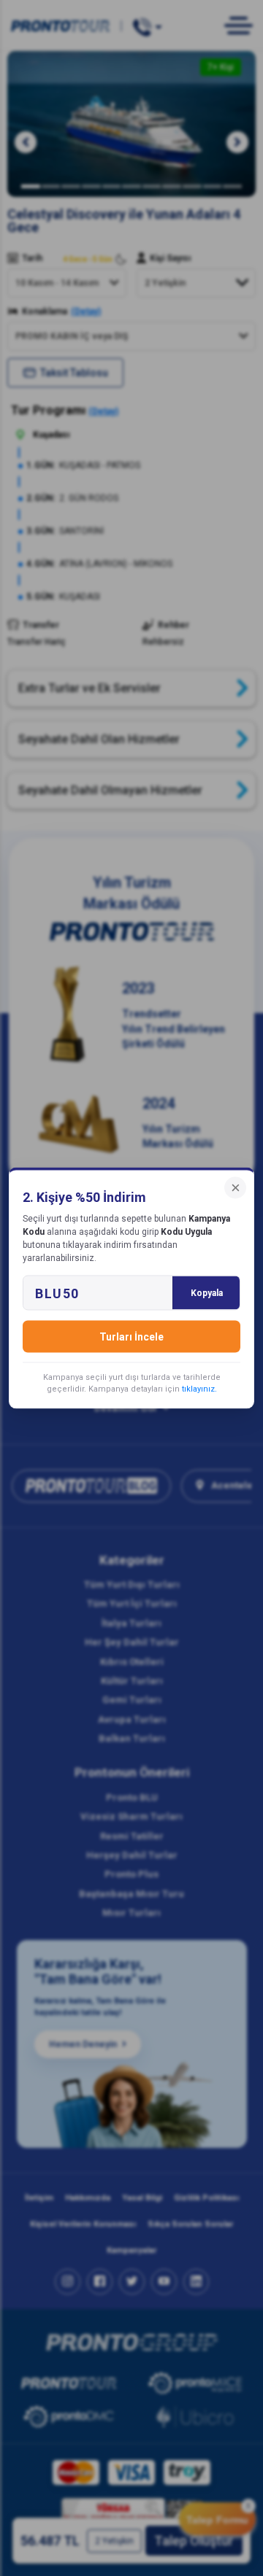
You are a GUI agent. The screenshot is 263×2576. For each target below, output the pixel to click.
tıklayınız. (199, 1389)
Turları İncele (131, 1337)
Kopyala (207, 1293)
